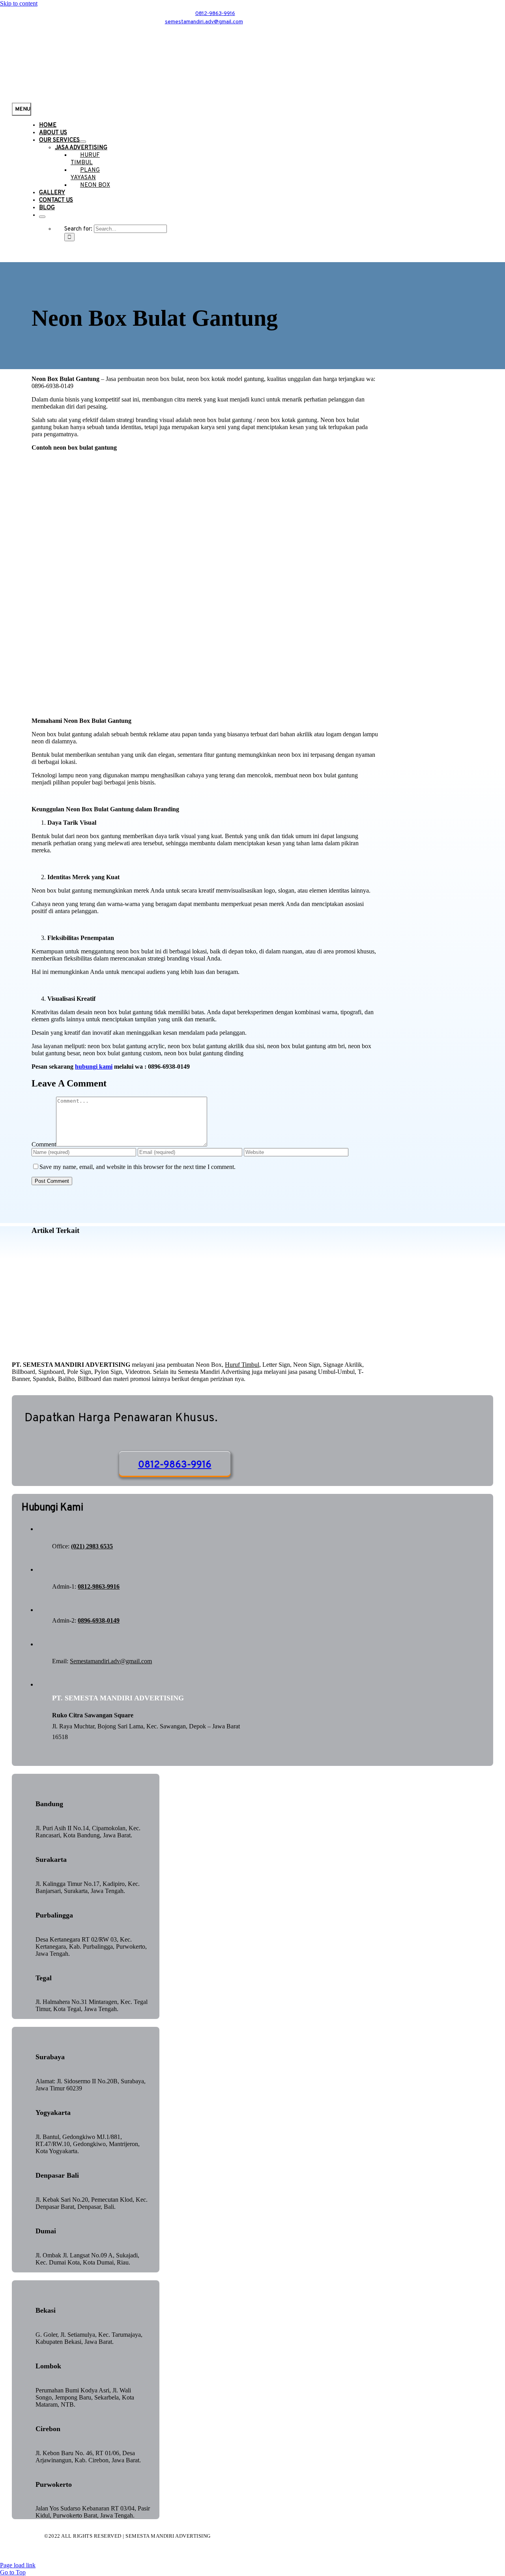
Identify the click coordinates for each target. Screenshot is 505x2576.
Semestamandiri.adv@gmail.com (111, 1661)
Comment (44, 1144)
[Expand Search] (42, 217)
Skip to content (19, 3)
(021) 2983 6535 (92, 1546)
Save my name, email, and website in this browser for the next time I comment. (137, 1167)
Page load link (18, 2565)
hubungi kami (94, 1067)
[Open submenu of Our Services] (83, 142)
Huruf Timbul (242, 1365)
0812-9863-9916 (99, 1586)
